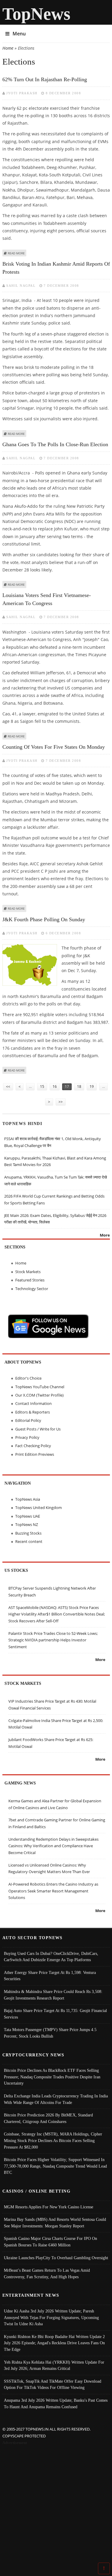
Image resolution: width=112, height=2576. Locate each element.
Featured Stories (30, 1280)
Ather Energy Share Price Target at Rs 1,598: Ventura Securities (50, 1976)
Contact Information (33, 1403)
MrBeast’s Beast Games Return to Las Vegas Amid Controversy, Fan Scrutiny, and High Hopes (47, 2273)
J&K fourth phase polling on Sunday (44, 919)
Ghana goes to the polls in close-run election (55, 444)
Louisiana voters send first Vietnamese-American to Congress (47, 599)
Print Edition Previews (35, 1454)
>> (61, 1102)
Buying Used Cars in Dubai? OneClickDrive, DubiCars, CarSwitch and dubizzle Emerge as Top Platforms (51, 1957)
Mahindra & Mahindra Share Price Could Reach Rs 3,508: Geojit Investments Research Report (53, 1995)
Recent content (29, 1541)
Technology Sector (32, 1289)
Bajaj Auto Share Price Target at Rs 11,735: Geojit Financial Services (55, 2014)
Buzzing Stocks (28, 1533)
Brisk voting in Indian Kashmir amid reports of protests (56, 268)
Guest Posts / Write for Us (38, 1429)
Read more (16, 253)
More (105, 1235)
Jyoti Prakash (22, 93)
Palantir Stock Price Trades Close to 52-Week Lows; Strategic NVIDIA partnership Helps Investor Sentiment (53, 1640)
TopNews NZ (27, 1524)
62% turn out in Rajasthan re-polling (45, 79)
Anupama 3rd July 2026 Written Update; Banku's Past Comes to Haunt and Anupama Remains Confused (56, 2403)
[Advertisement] (56, 2505)
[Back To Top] (104, 2568)
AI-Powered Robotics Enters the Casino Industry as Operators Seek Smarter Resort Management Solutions (53, 1891)
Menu (19, 34)
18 (79, 1086)
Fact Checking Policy (33, 1446)
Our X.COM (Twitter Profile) (39, 1395)
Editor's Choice (28, 1378)
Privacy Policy (27, 1437)
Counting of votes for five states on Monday (54, 747)
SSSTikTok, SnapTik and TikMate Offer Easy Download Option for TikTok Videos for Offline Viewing (53, 2384)
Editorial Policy (28, 1420)
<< (8, 1086)
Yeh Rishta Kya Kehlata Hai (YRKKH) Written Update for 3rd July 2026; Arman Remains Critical (54, 2365)
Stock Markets (28, 1272)
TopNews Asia (28, 1499)
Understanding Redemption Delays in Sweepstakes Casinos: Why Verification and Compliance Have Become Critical (53, 1846)
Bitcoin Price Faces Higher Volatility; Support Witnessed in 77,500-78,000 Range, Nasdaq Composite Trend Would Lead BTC (55, 2166)
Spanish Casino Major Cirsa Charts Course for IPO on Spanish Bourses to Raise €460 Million (50, 2242)
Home (8, 48)
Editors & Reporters (33, 1412)
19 (92, 1086)
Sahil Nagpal (21, 286)
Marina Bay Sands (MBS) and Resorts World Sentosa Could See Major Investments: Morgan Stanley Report (55, 2223)
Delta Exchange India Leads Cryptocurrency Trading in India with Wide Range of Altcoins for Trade (56, 2099)
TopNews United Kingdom (39, 1508)
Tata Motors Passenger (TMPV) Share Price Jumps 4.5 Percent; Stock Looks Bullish (50, 2033)
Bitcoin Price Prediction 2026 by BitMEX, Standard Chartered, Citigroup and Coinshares (48, 2118)
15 (42, 1086)
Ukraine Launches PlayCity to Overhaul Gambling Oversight (56, 2258)
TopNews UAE (28, 1516)
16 (55, 1086)
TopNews (36, 14)
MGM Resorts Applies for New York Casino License (49, 2207)
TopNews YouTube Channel (40, 1387)
